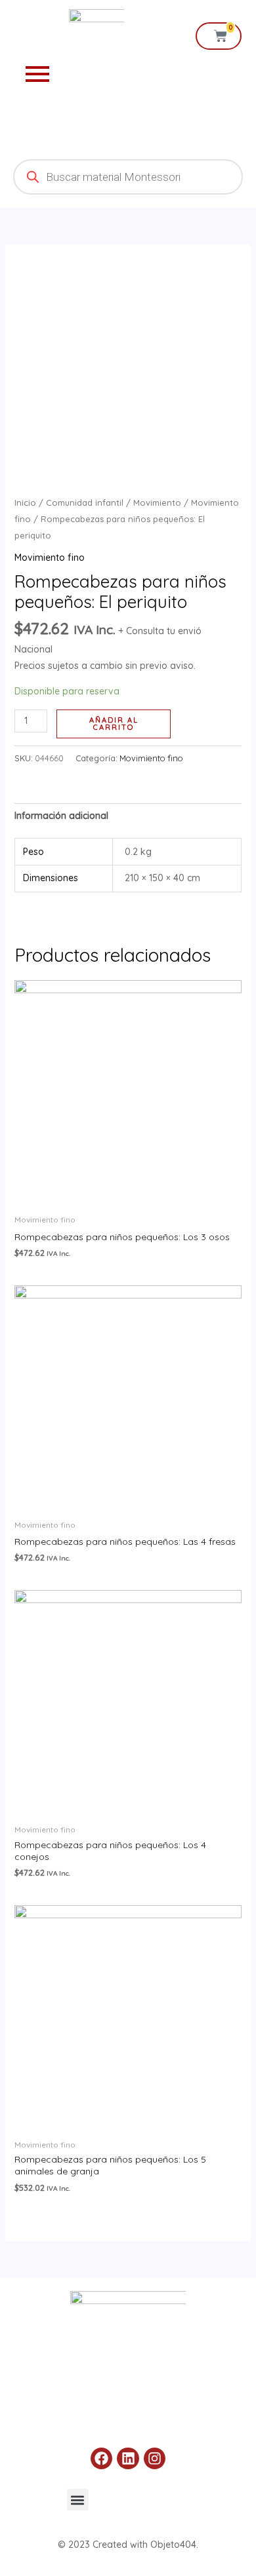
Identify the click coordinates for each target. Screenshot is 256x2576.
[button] (78, 2500)
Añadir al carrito (114, 724)
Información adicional (61, 816)
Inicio (25, 502)
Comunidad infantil (85, 502)
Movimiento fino (50, 558)
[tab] (128, 816)
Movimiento (157, 502)
